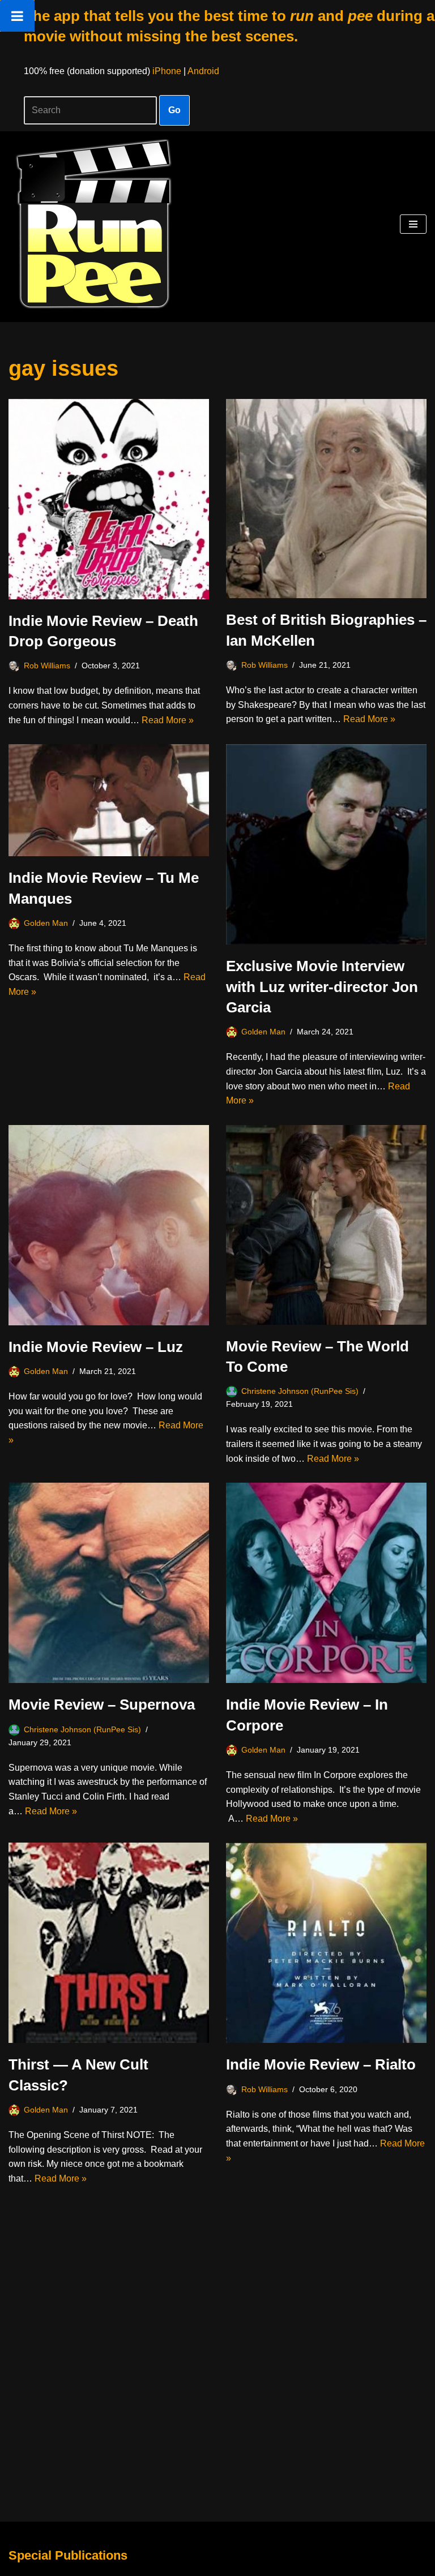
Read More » (168, 720)
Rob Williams (47, 666)
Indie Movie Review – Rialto (321, 2064)
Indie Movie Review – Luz (96, 1347)
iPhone (167, 71)
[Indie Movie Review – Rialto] (326, 1943)
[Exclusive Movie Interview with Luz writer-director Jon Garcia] (326, 844)
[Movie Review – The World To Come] (326, 1225)
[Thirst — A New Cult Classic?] (109, 1943)
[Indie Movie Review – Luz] (109, 1225)
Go (174, 110)
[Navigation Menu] (413, 224)
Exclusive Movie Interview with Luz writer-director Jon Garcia (322, 987)
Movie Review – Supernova (102, 1705)
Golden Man (46, 923)
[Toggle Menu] (17, 16)
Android (203, 71)
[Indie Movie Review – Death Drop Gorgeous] (109, 499)
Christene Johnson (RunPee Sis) (300, 1391)
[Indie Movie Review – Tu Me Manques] (109, 800)
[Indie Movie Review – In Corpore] (326, 1583)
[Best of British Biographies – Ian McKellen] (326, 499)
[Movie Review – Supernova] (109, 1583)
